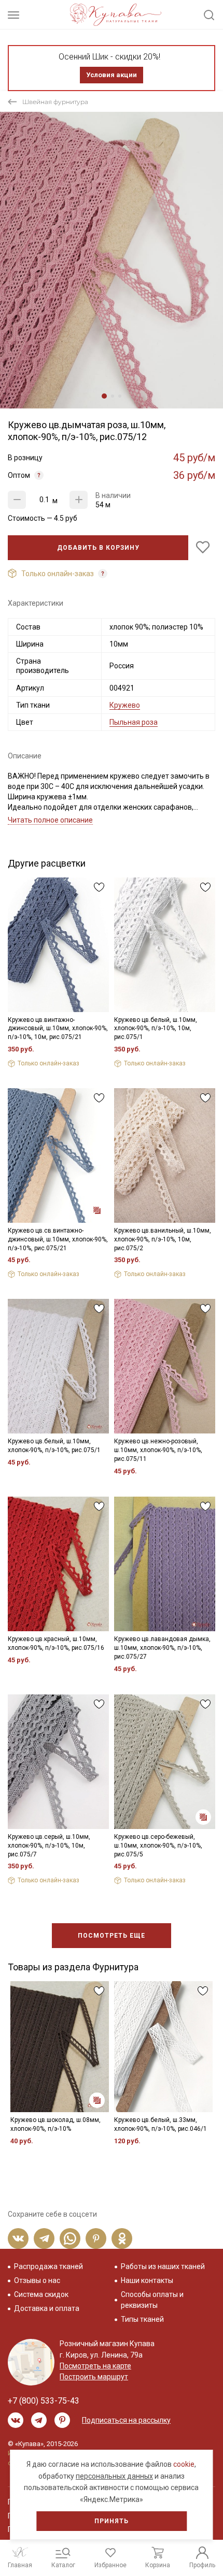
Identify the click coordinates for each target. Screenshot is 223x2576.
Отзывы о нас (37, 2280)
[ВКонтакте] (18, 2238)
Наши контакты (147, 2280)
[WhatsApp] (70, 2238)
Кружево (125, 705)
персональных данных (114, 2476)
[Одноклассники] (122, 2238)
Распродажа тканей (48, 2266)
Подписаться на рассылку (126, 2420)
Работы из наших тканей (163, 2266)
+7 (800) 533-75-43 (44, 2401)
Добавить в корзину (98, 548)
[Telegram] (44, 2238)
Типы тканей (142, 2319)
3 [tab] (120, 396)
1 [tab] (104, 396)
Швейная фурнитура (55, 102)
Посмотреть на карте (95, 2366)
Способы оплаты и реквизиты (152, 2300)
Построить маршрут (94, 2377)
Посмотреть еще (112, 1936)
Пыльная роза (134, 722)
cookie (184, 2464)
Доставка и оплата (47, 2308)
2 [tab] (113, 396)
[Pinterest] (96, 2238)
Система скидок (41, 2294)
